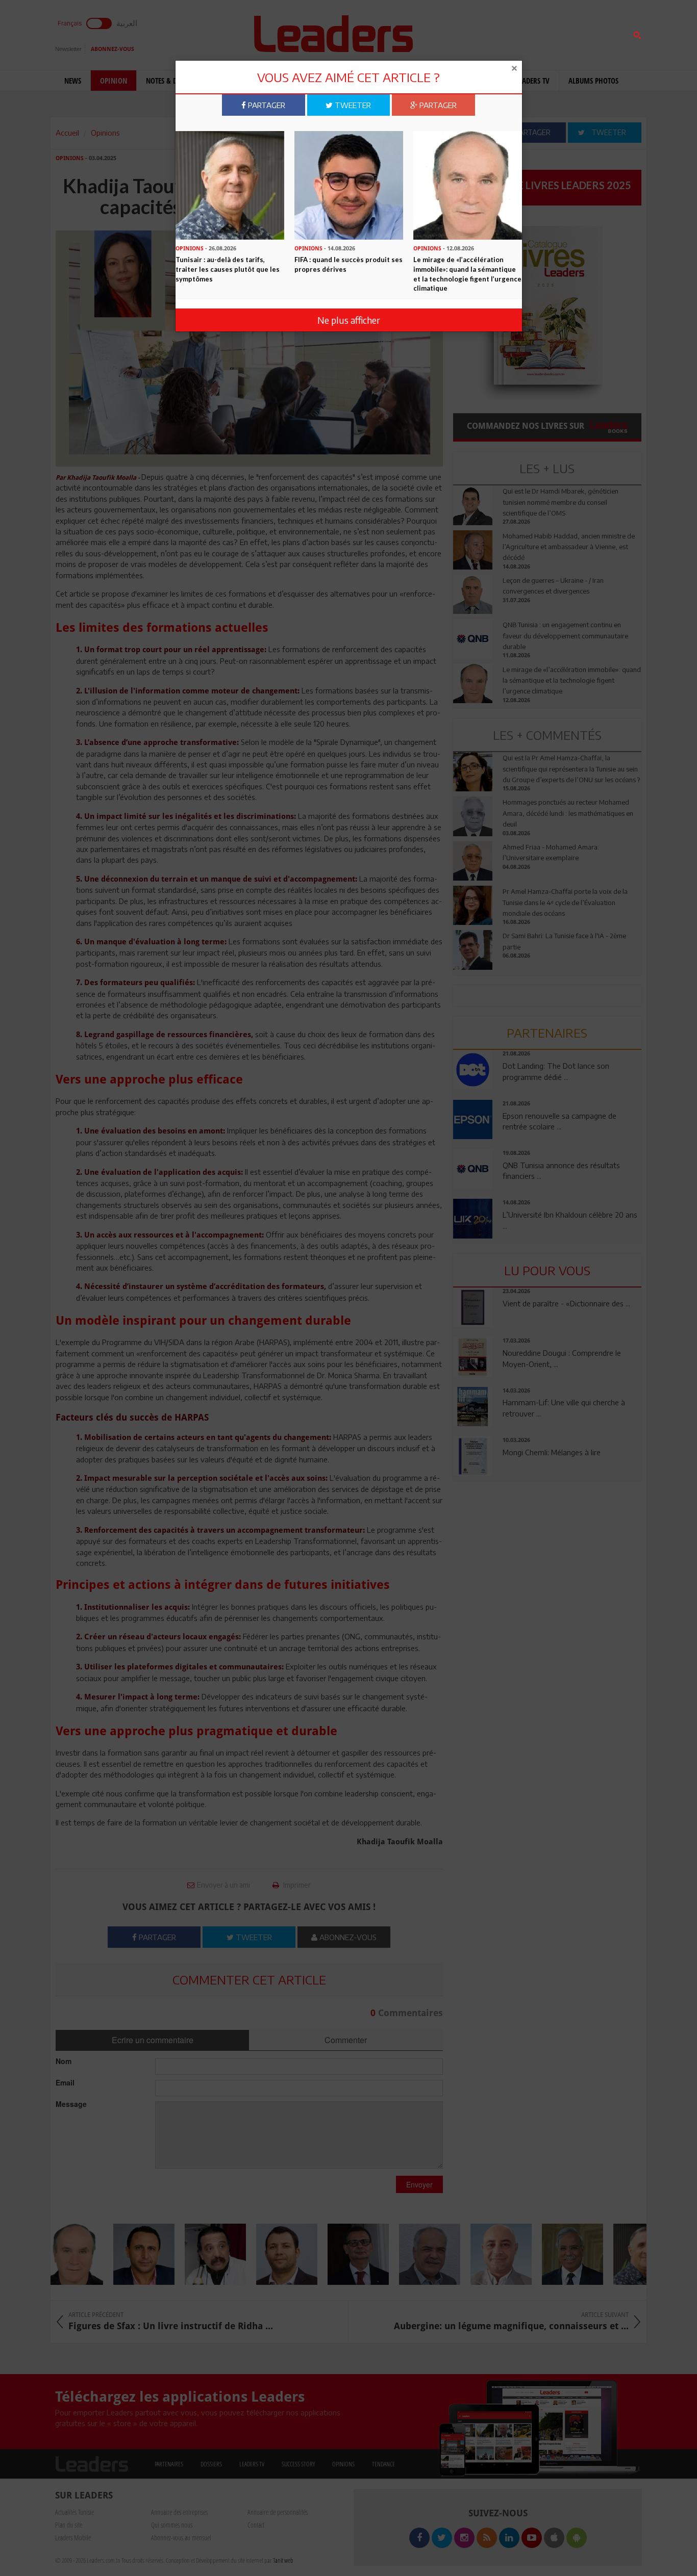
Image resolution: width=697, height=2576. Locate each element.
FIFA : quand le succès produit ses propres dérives (348, 264)
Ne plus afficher (349, 320)
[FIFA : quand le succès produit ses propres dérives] (349, 184)
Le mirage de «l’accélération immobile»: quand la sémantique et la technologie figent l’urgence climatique (467, 274)
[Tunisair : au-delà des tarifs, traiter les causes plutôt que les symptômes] (230, 184)
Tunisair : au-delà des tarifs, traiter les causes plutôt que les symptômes (228, 269)
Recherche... (478, 32)
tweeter (352, 105)
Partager (266, 105)
